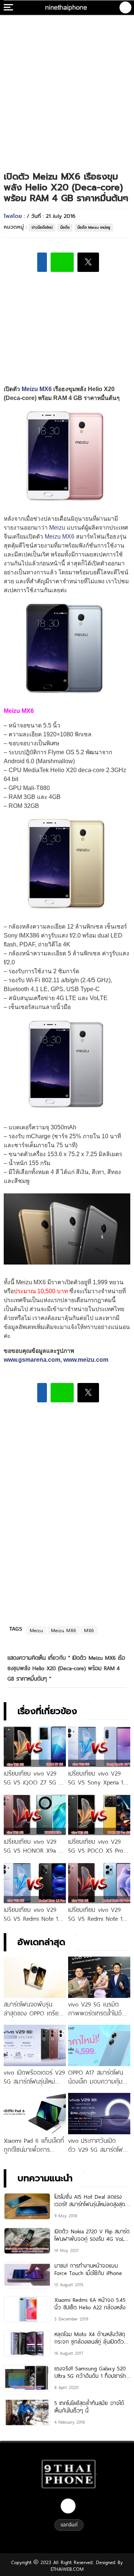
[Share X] (88, 262)
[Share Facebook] (42, 262)
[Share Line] (62, 262)
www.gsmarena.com (32, 1360)
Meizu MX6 (37, 389)
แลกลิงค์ (69, 2525)
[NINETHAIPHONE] (67, 7)
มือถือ (65, 227)
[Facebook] (68, 2506)
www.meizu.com (86, 1360)
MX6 (89, 1630)
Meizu (57, 528)
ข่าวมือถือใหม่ (42, 227)
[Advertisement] (67, 86)
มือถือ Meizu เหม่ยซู (94, 227)
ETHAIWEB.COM (67, 2569)
